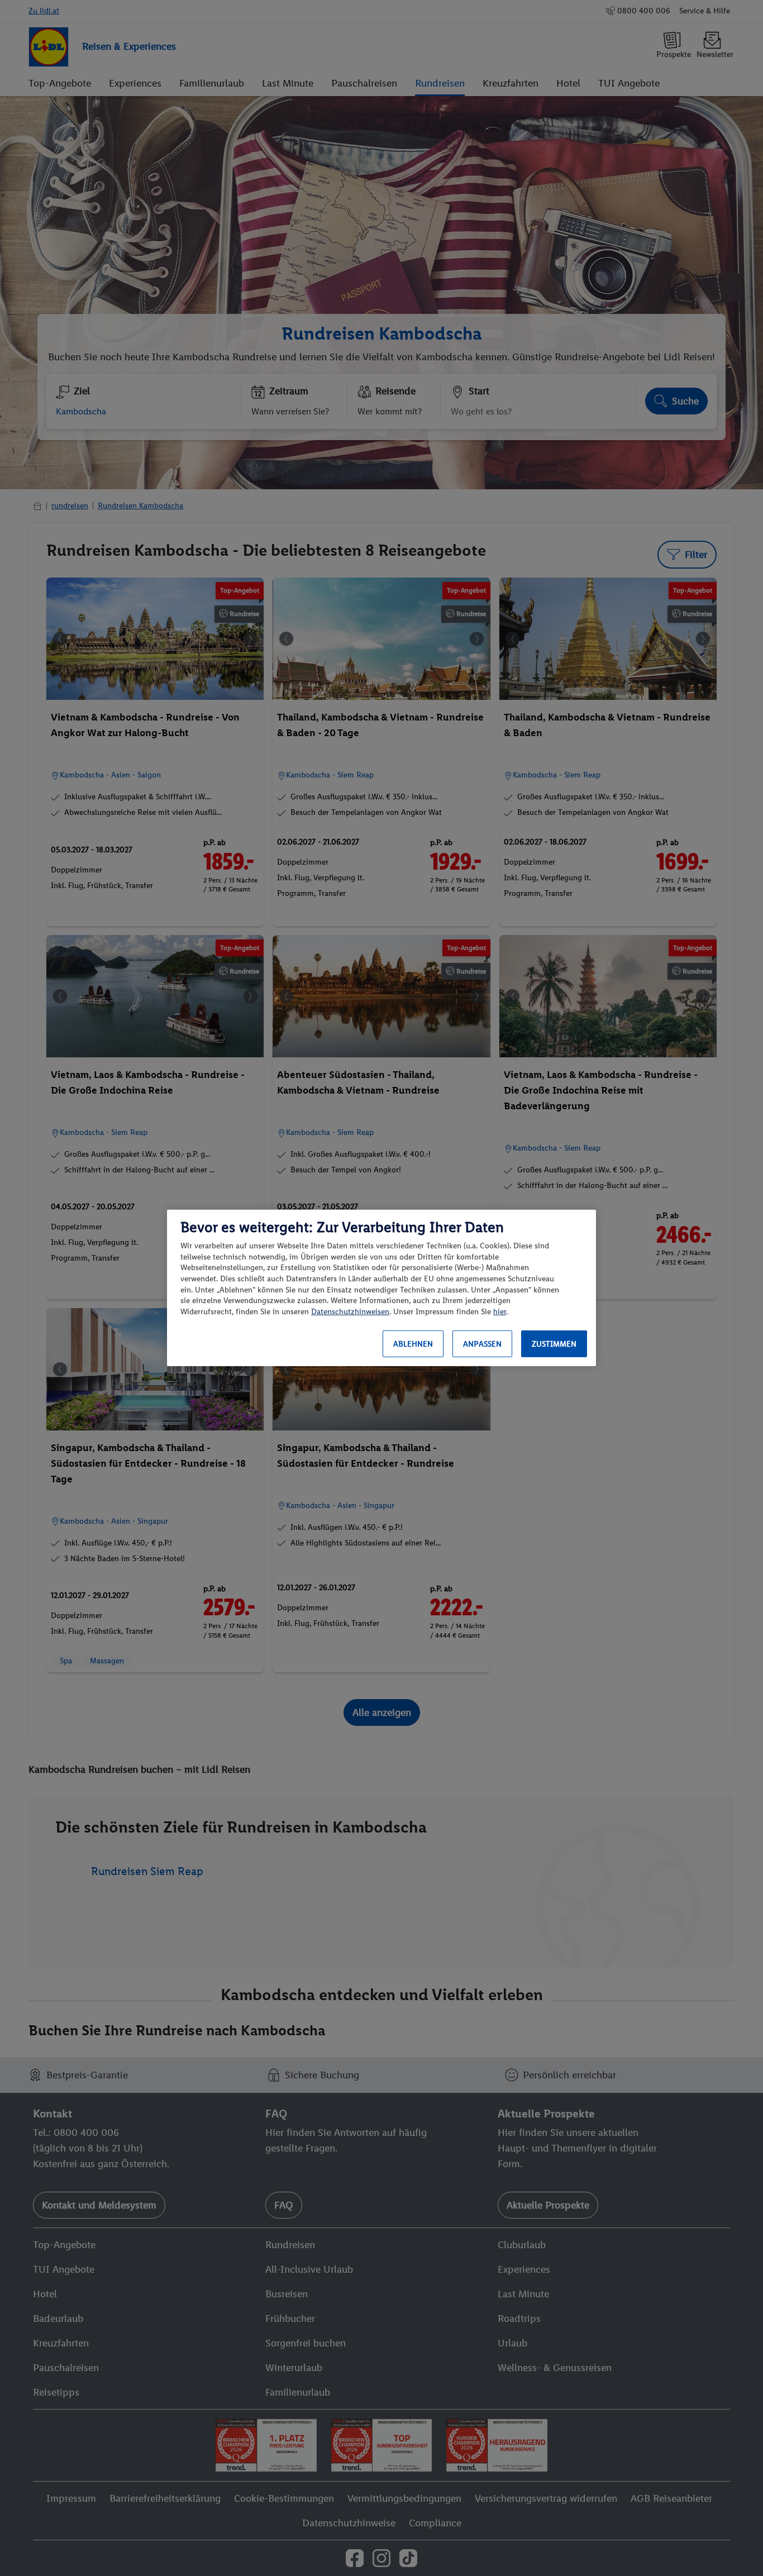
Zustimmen (554, 1344)
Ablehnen (413, 1344)
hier (500, 1312)
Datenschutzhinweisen (350, 1312)
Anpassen (482, 1344)
